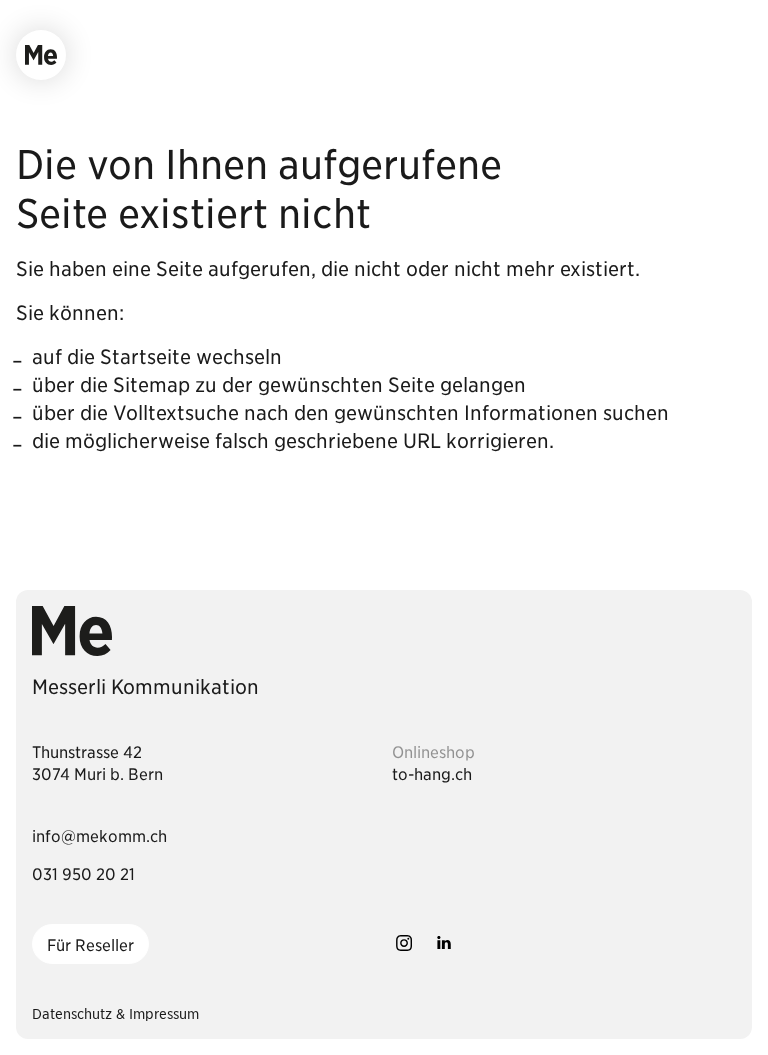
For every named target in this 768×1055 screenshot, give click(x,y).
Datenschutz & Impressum (115, 1013)
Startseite (145, 356)
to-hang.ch (432, 773)
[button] (41, 55)
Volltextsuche (176, 412)
